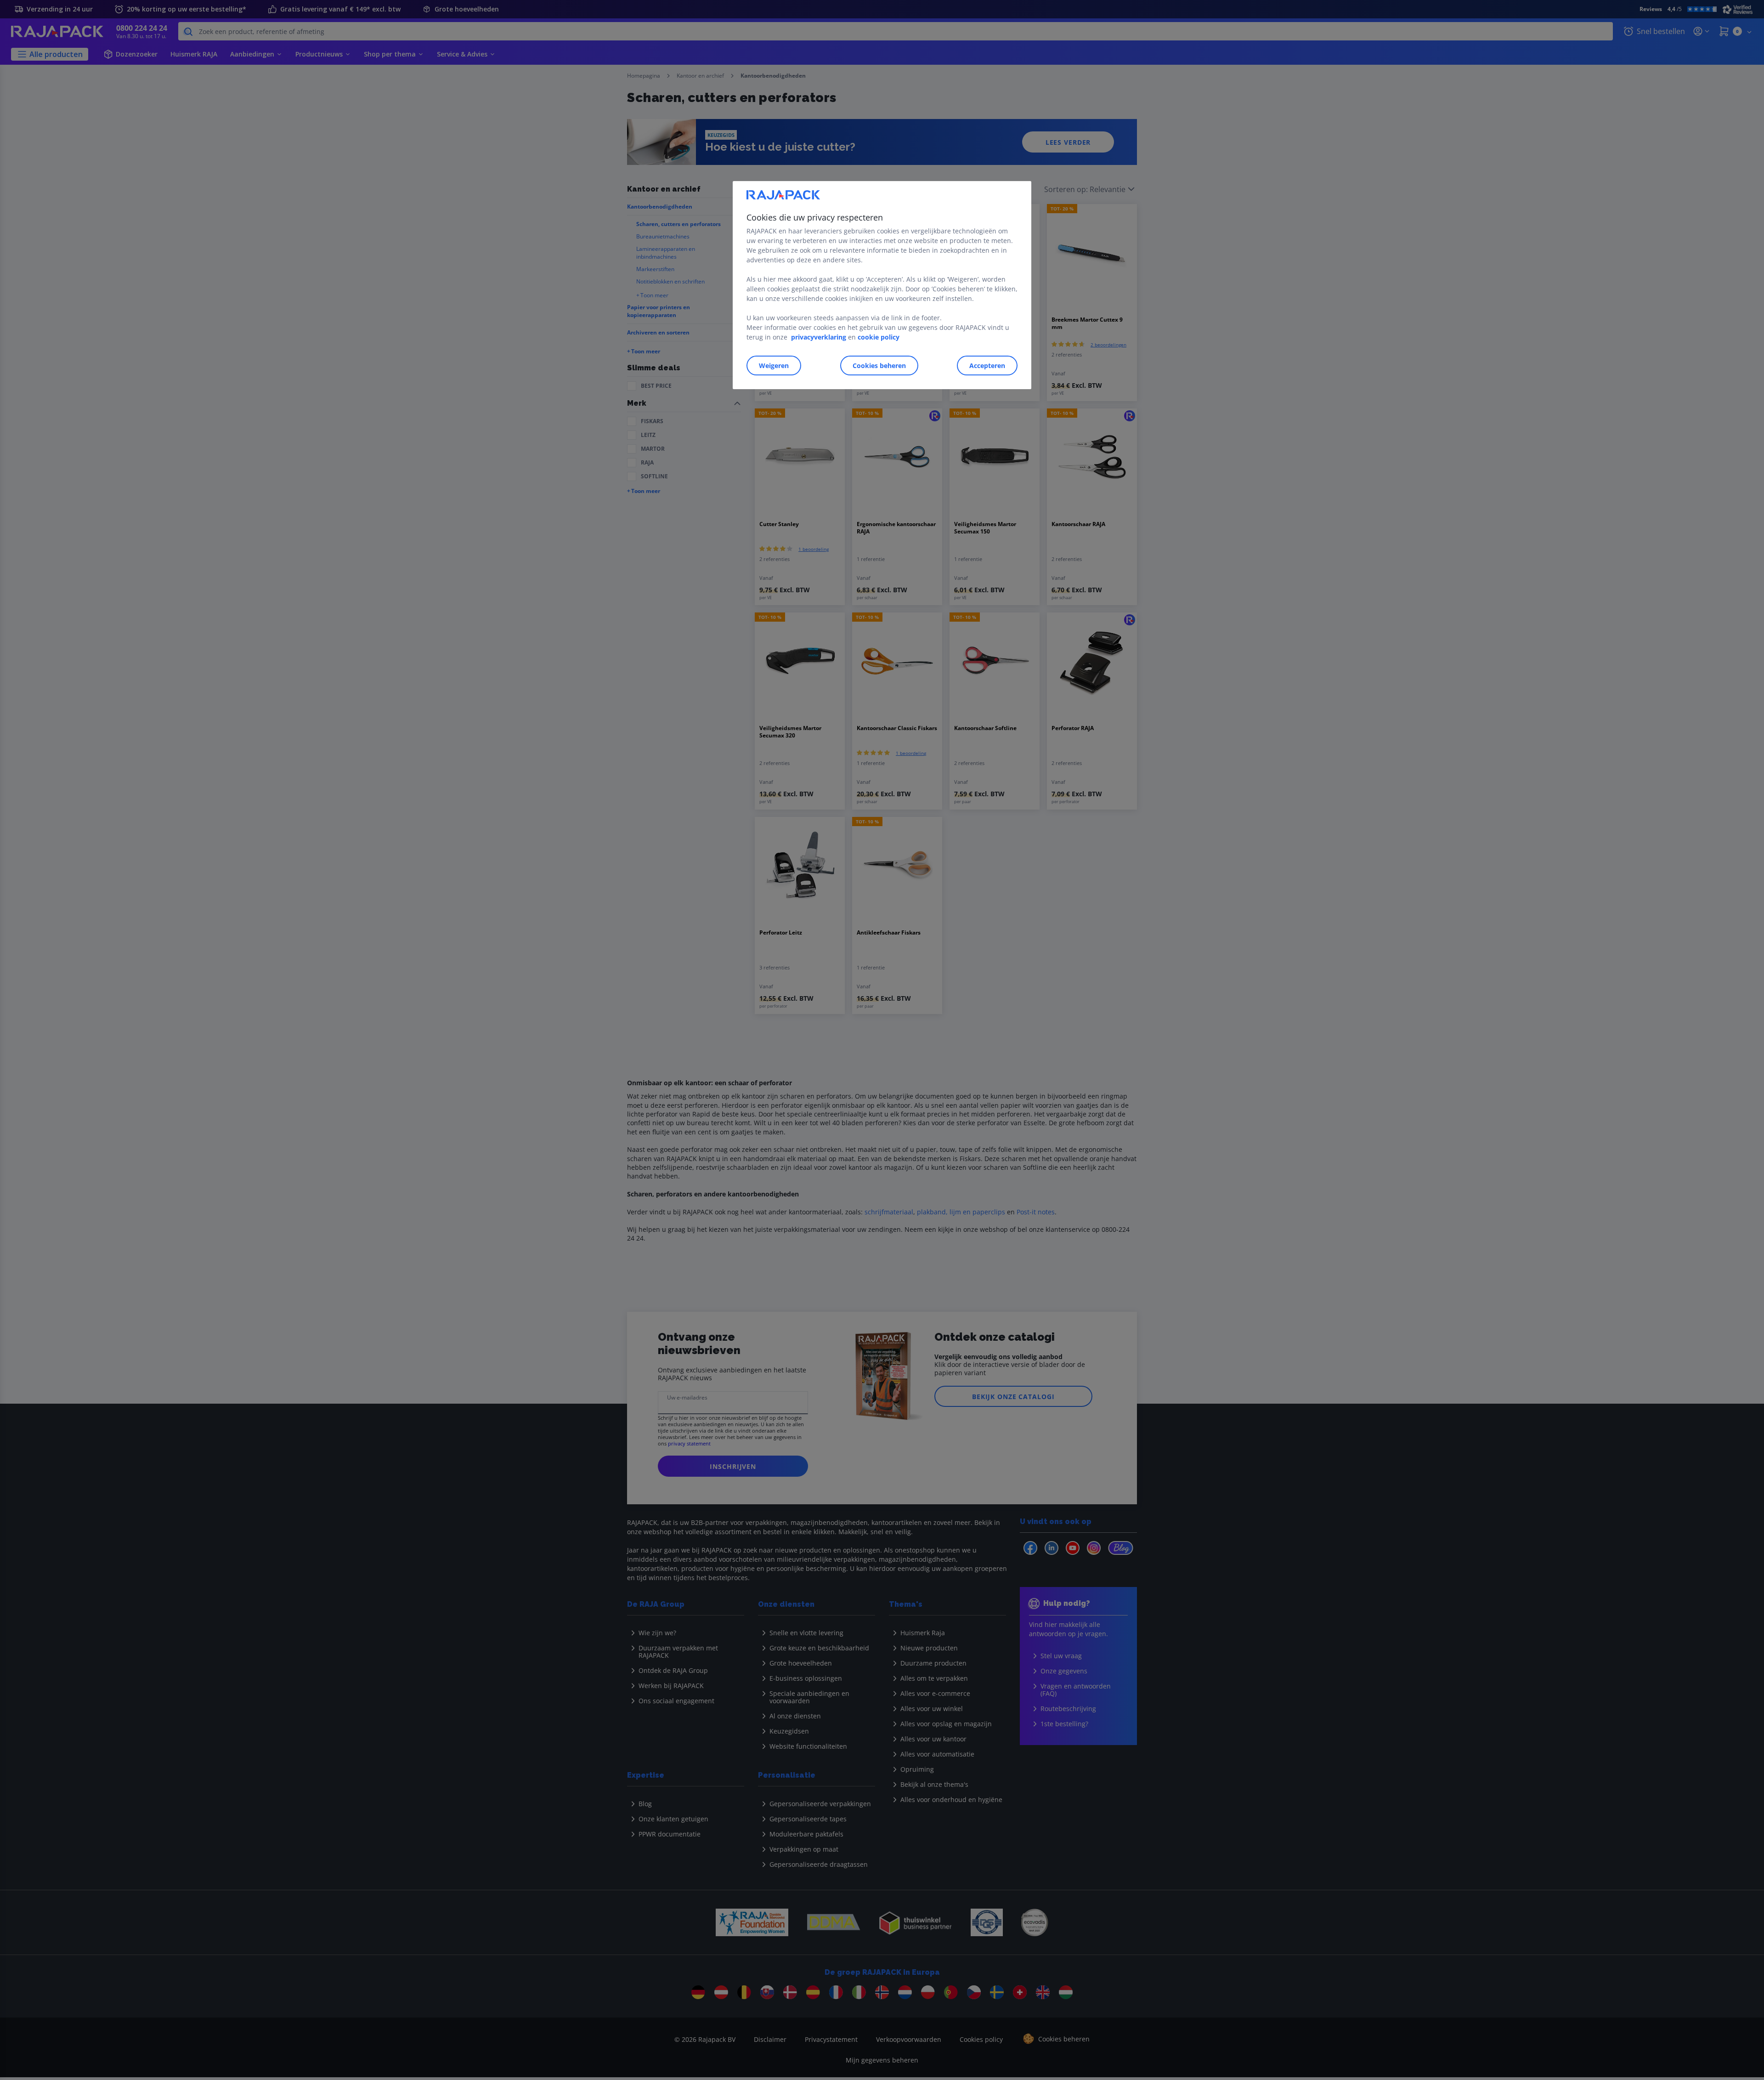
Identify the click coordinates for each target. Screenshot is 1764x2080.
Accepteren (987, 366)
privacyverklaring (819, 337)
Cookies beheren (879, 366)
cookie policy (879, 337)
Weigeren (774, 366)
